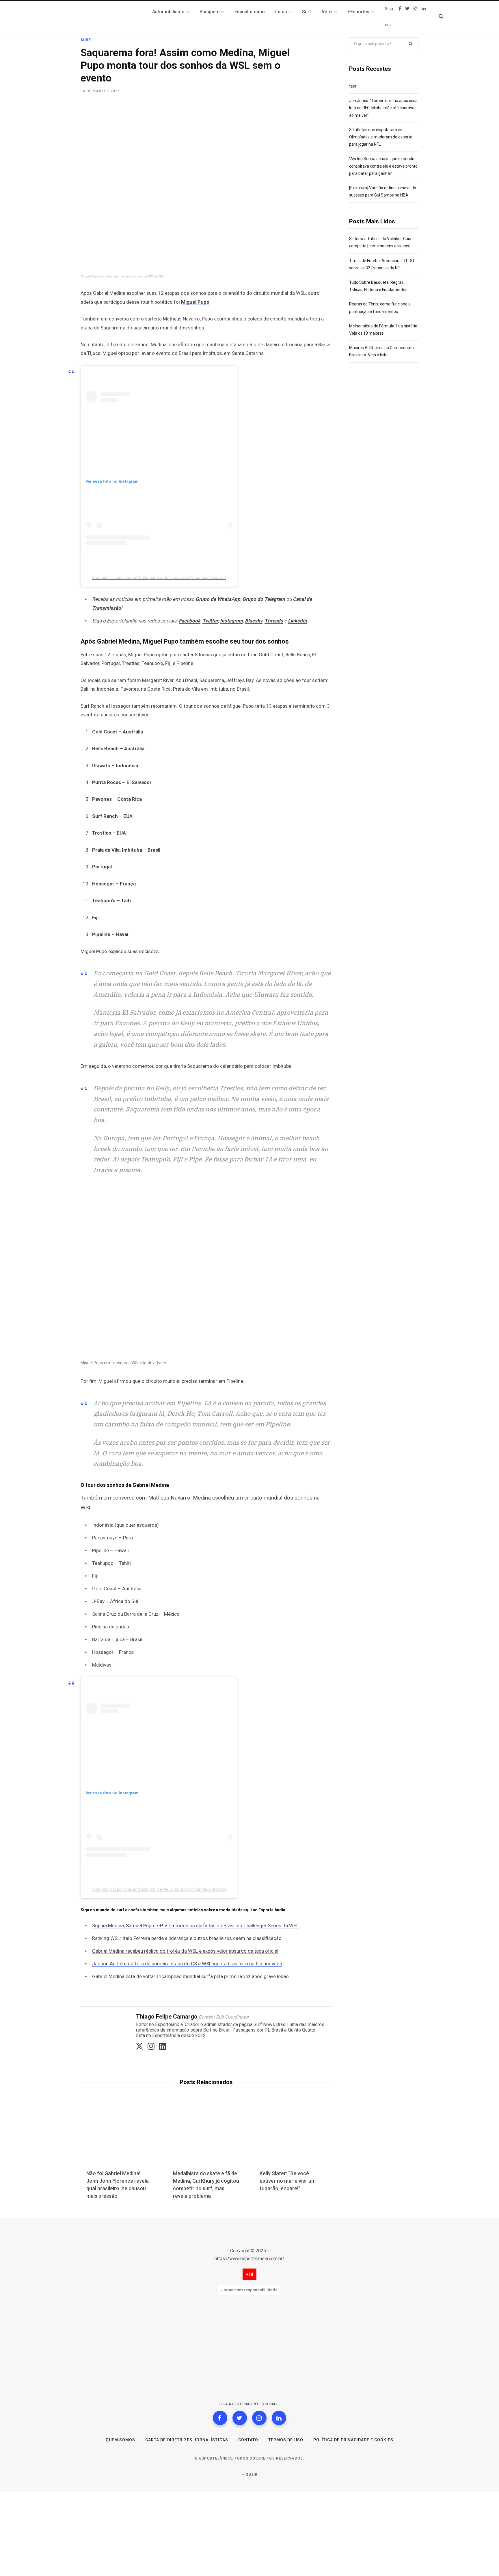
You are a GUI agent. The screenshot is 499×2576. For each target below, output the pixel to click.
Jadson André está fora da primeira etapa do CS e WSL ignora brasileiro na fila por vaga (187, 1964)
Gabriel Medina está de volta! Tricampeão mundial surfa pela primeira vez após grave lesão (190, 1976)
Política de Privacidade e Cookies (353, 2440)
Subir (251, 2475)
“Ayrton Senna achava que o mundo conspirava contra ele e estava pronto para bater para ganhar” (383, 166)
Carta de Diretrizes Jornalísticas (187, 2440)
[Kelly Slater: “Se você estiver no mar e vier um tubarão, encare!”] (293, 2136)
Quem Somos (121, 2440)
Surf (86, 40)
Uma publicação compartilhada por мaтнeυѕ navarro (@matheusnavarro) (159, 577)
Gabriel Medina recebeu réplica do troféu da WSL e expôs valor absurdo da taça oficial (185, 1951)
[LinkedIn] (279, 2418)
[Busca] (438, 16)
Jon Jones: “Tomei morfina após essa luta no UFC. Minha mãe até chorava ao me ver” (383, 108)
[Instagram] (259, 2418)
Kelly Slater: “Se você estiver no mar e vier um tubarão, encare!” (288, 2181)
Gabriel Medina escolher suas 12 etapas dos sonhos (150, 293)
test (353, 86)
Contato (248, 2440)
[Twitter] (240, 2418)
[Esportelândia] (109, 17)
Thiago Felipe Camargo (167, 2017)
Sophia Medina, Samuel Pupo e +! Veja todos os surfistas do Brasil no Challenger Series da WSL (195, 1925)
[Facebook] (220, 2418)
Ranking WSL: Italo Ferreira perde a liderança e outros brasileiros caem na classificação (187, 1938)
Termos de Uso (286, 2440)
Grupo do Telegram (264, 599)
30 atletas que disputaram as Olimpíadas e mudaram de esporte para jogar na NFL (381, 137)
